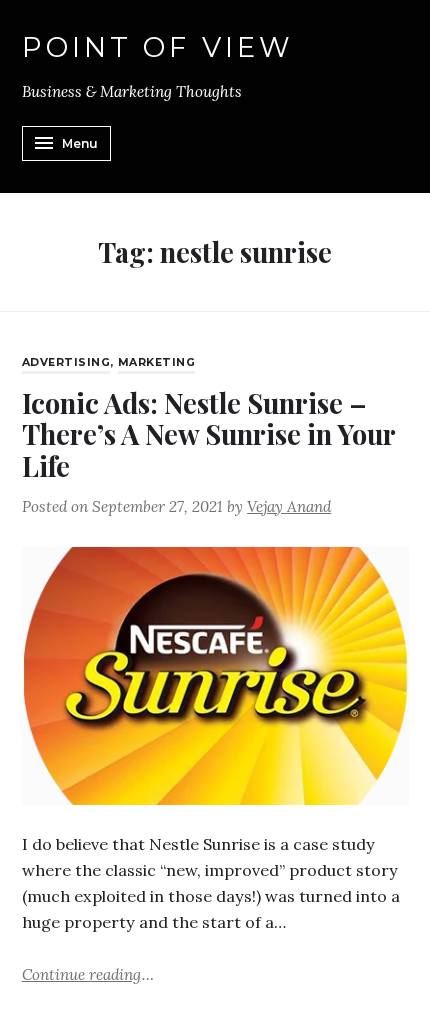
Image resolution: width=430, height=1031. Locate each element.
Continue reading (88, 973)
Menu (80, 143)
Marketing (157, 362)
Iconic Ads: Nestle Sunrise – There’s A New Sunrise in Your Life (208, 434)
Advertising (66, 362)
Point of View (158, 48)
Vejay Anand (289, 506)
